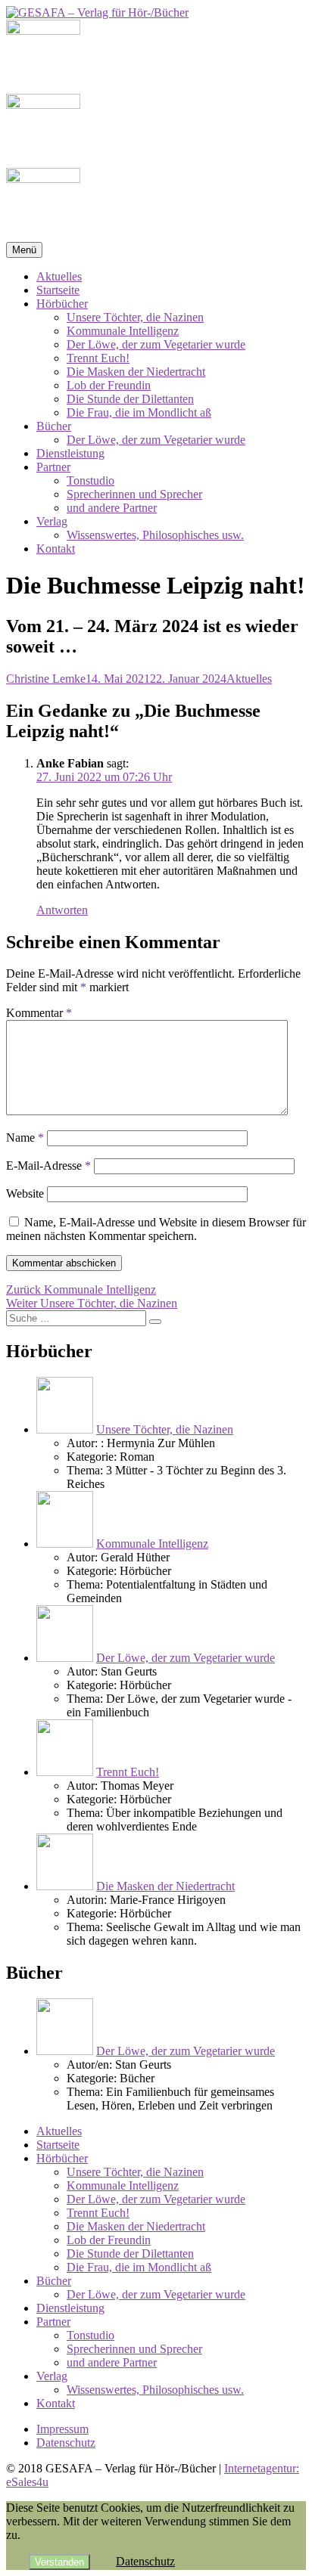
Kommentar (39, 1013)
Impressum (62, 2429)
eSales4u (27, 2482)
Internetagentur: (262, 2468)
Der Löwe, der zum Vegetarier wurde (156, 344)
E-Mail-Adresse (48, 1166)
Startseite (58, 290)
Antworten (62, 910)
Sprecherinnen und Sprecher (134, 494)
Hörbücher (62, 304)
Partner (53, 467)
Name (25, 1138)
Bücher (54, 426)
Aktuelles (59, 276)
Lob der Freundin (109, 385)
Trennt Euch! (98, 358)
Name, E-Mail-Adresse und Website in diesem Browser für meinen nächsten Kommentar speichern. (156, 1229)
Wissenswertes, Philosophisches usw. (155, 535)
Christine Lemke (46, 679)
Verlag (52, 521)
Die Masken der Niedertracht (136, 372)
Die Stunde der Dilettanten (130, 399)
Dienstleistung (70, 453)
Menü (24, 250)
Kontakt (56, 549)
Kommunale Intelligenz (123, 331)
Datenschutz (66, 2443)
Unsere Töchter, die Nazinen (135, 317)
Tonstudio (90, 480)
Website (25, 1193)
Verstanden (59, 2562)
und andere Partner (112, 508)
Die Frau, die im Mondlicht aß (139, 412)
